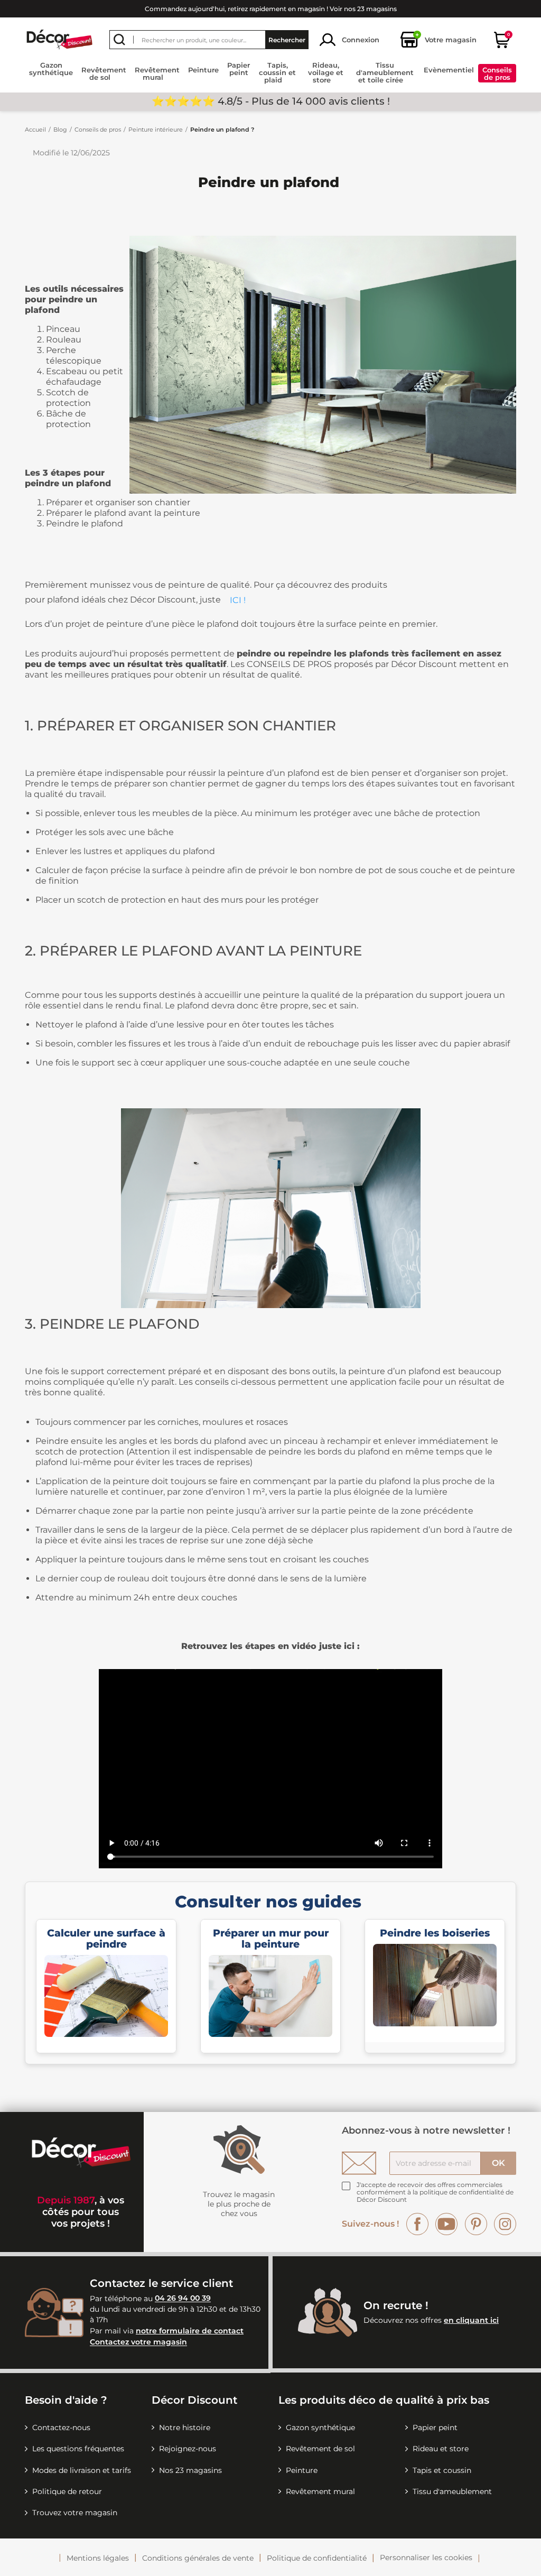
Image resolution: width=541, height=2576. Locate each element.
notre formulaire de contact (190, 2331)
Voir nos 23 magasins (363, 9)
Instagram (505, 2224)
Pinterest (476, 2224)
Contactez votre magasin (138, 2342)
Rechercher (287, 40)
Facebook (417, 2224)
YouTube (446, 2224)
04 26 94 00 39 (183, 2299)
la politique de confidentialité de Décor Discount (435, 2196)
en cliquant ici (471, 2320)
